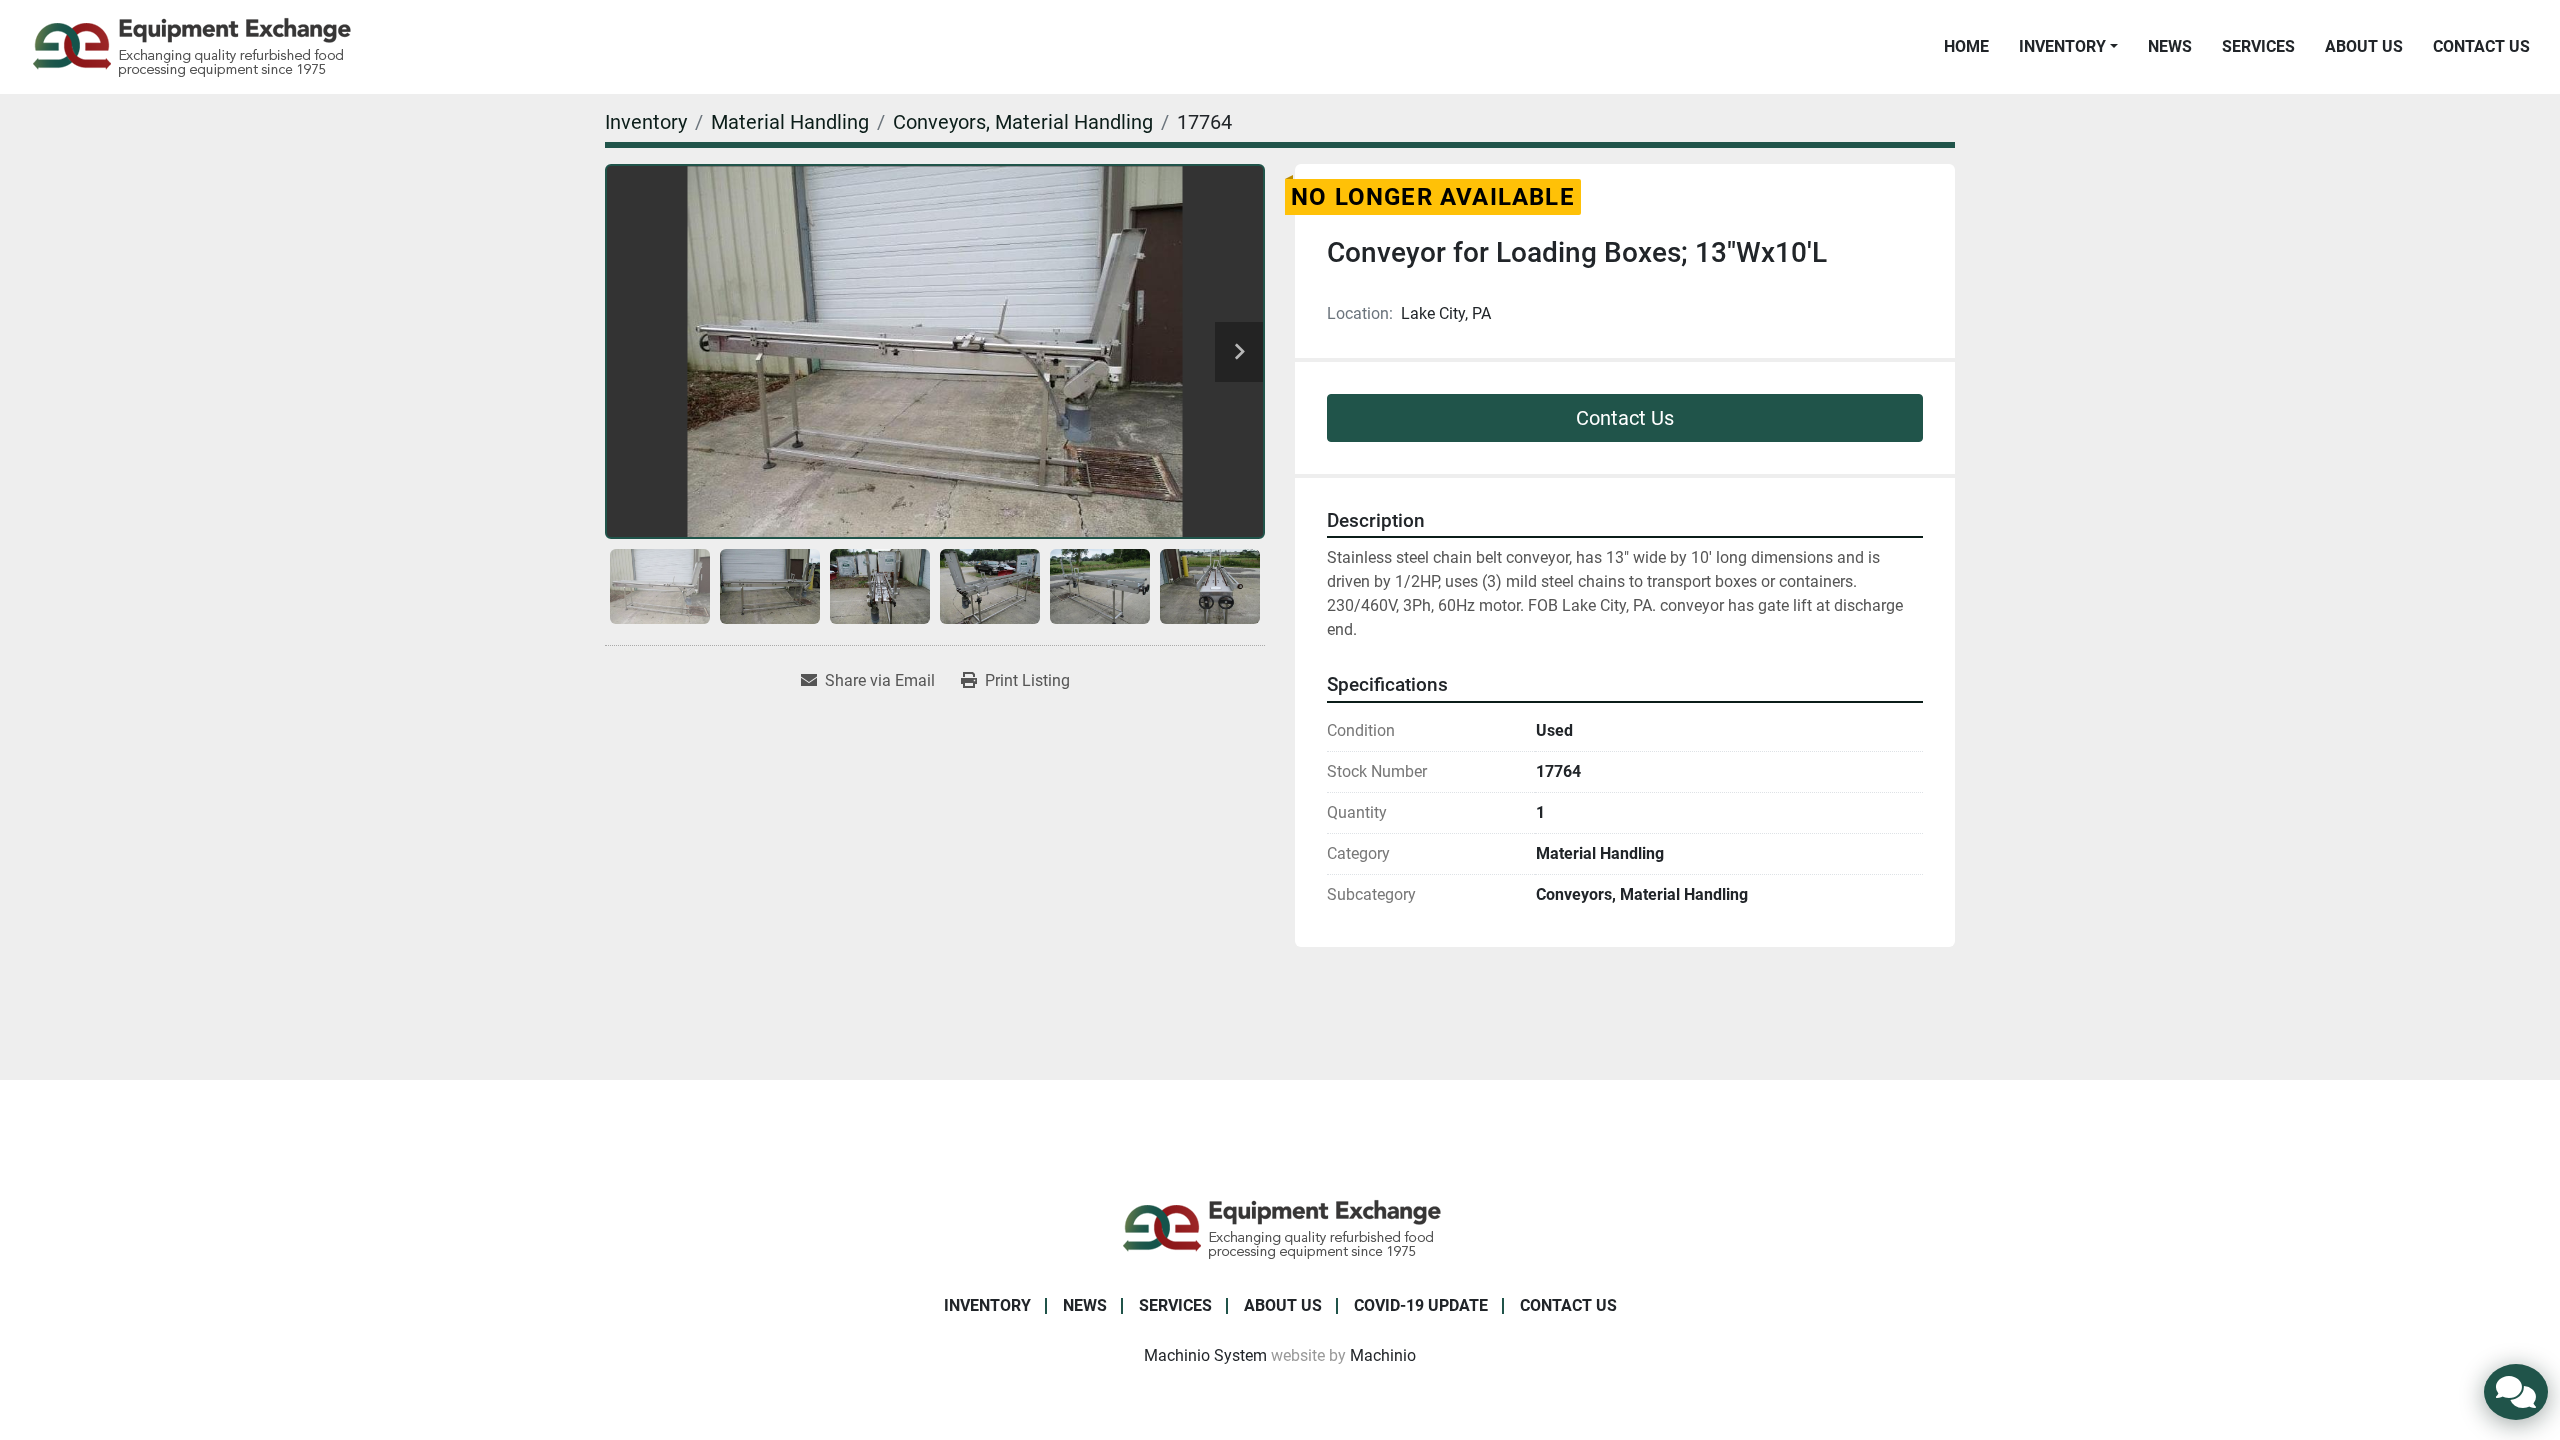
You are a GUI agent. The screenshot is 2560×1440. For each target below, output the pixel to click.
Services (2258, 46)
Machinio (1383, 1355)
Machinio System (1205, 1355)
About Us (2364, 46)
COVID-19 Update (1421, 1305)
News (2170, 46)
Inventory (2062, 46)
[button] (2068, 47)
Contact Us (2481, 46)
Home (1966, 46)
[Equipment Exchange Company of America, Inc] (1280, 1227)
